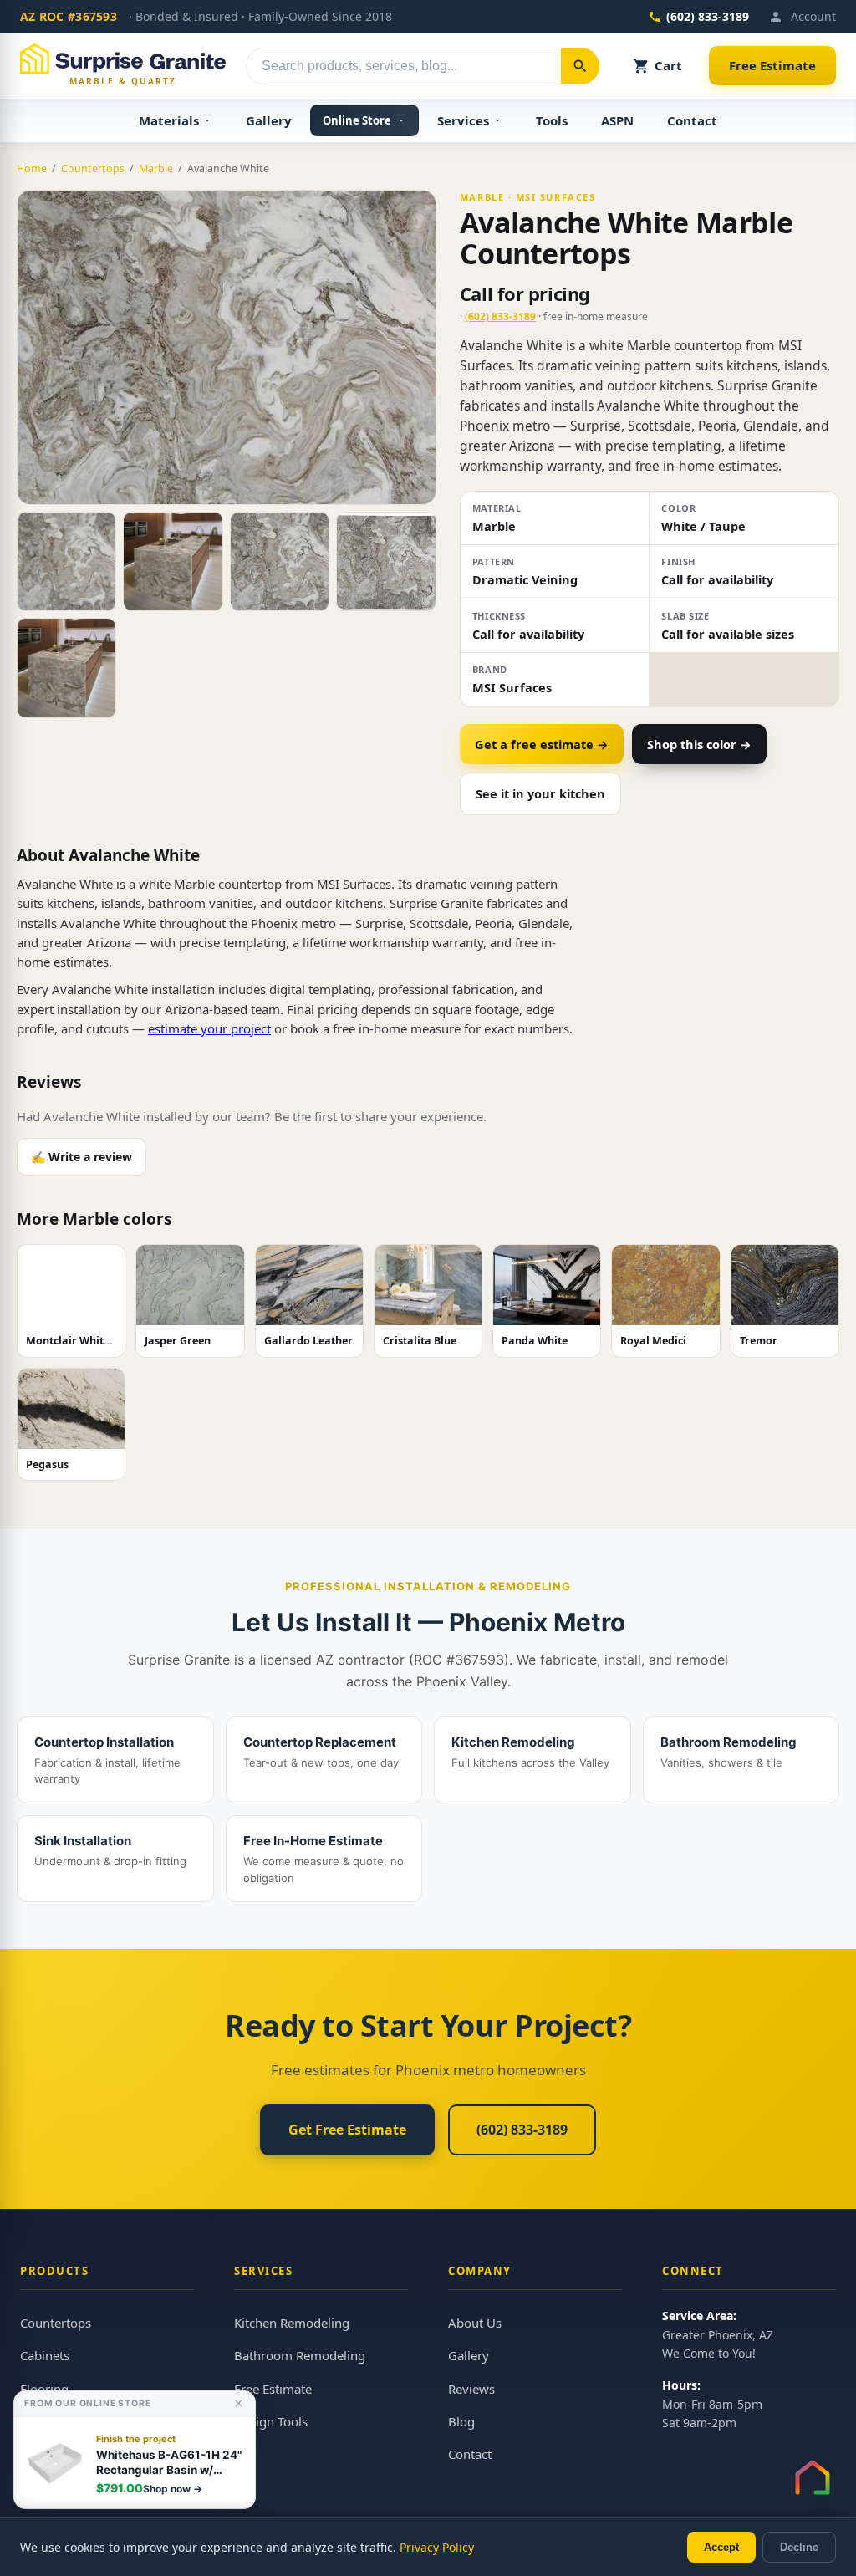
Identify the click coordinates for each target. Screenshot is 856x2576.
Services (463, 120)
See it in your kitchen (540, 793)
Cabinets (45, 2355)
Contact (692, 120)
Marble (156, 168)
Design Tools (271, 2421)
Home (32, 168)
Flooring (44, 2389)
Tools (552, 120)
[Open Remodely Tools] (813, 2477)
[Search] (580, 66)
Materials (169, 120)
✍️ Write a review (82, 1157)
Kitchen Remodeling (292, 2323)
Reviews (471, 2389)
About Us (475, 2323)
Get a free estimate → (542, 744)
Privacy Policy (437, 2547)
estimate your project (209, 1028)
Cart (668, 65)
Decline (799, 2547)
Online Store (357, 120)
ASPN (617, 120)
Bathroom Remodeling (300, 2355)
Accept (721, 2547)
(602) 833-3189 (708, 16)
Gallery (269, 120)
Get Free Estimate (347, 2130)
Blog (461, 2421)
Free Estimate (772, 65)
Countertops (93, 168)
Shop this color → (699, 744)
